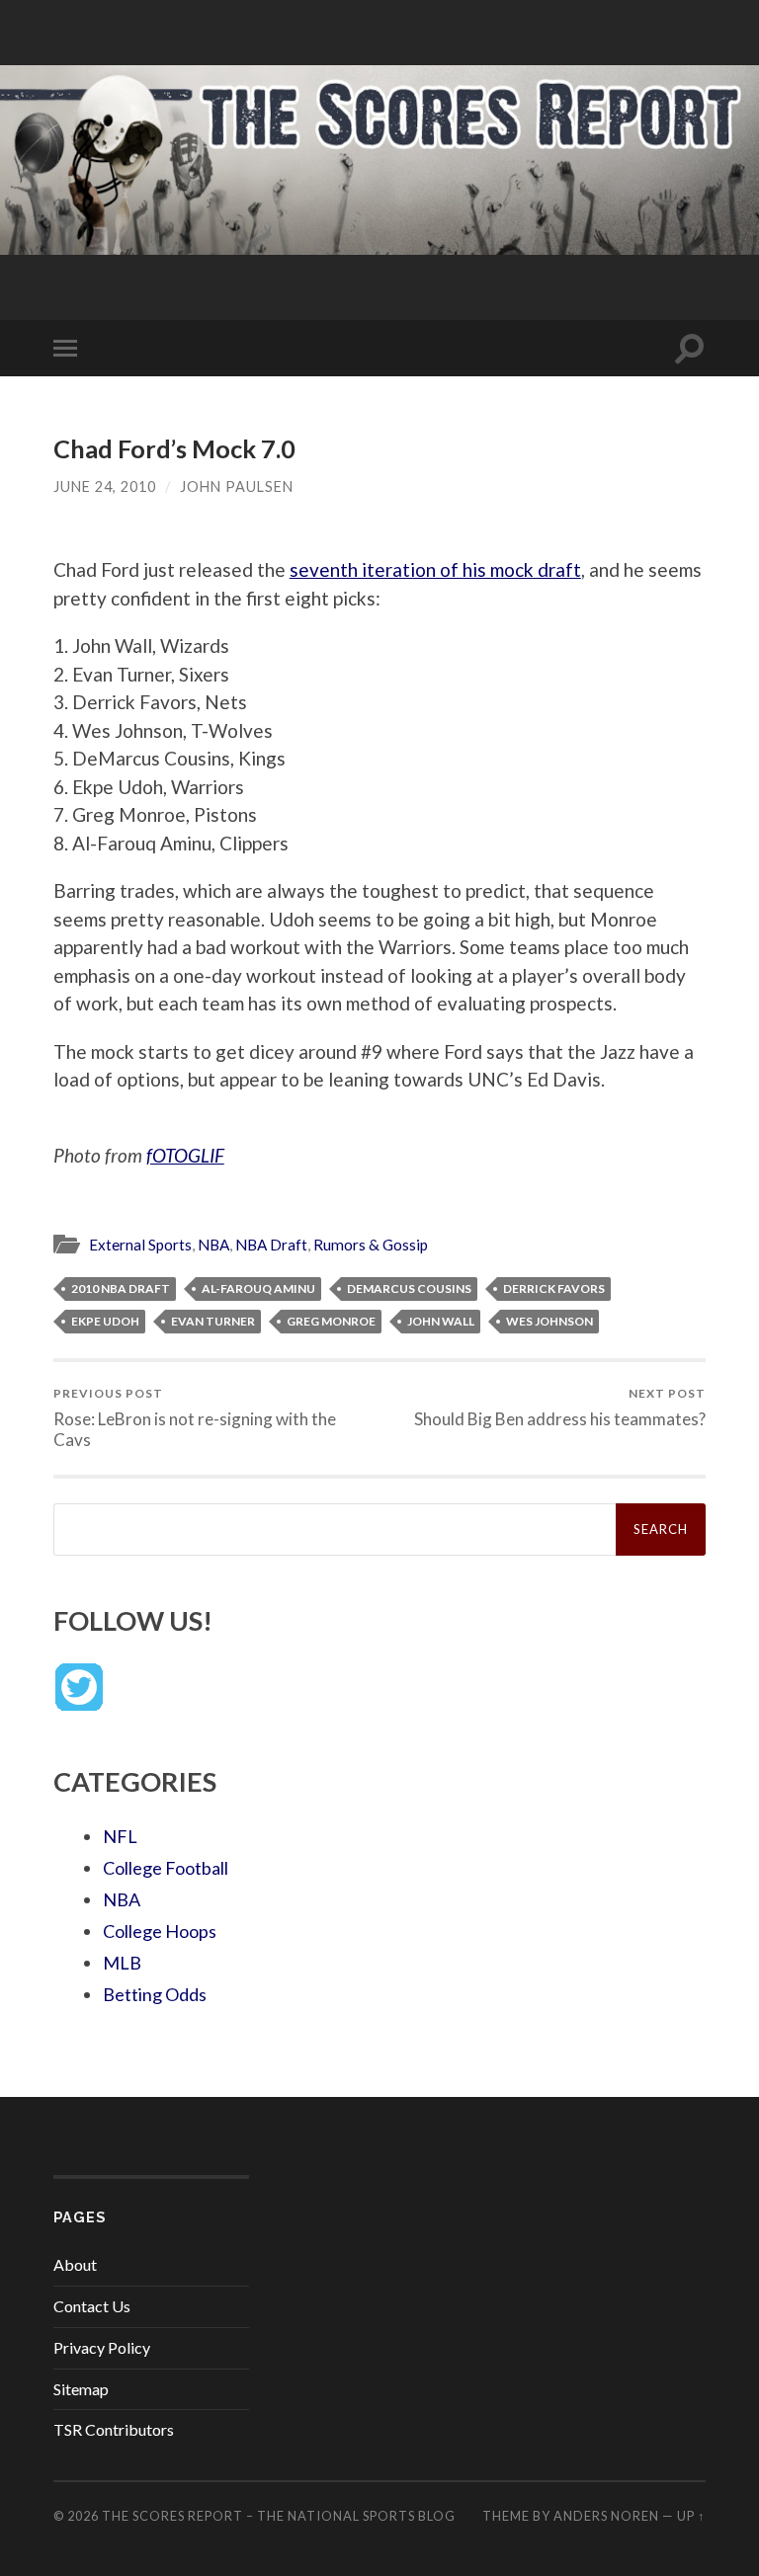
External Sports (140, 1245)
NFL (120, 1836)
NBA (213, 1245)
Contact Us (92, 2306)
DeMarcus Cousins (409, 1288)
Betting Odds (155, 1994)
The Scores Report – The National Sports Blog (279, 2516)
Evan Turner (213, 1321)
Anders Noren (606, 2516)
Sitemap (81, 2389)
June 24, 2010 (105, 486)
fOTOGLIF (185, 1155)
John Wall (441, 1321)
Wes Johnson (549, 1321)
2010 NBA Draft (121, 1288)
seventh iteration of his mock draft (435, 569)
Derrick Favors (554, 1288)
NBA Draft (271, 1245)
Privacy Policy (102, 2347)
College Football (166, 1868)
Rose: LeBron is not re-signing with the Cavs (195, 1417)
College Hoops (160, 1931)
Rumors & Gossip (371, 1245)
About (75, 2264)
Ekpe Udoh (105, 1321)
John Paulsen (237, 486)
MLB (122, 1963)
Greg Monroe (331, 1321)
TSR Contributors (114, 2429)
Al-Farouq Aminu (258, 1288)
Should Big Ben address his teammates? (560, 1407)
